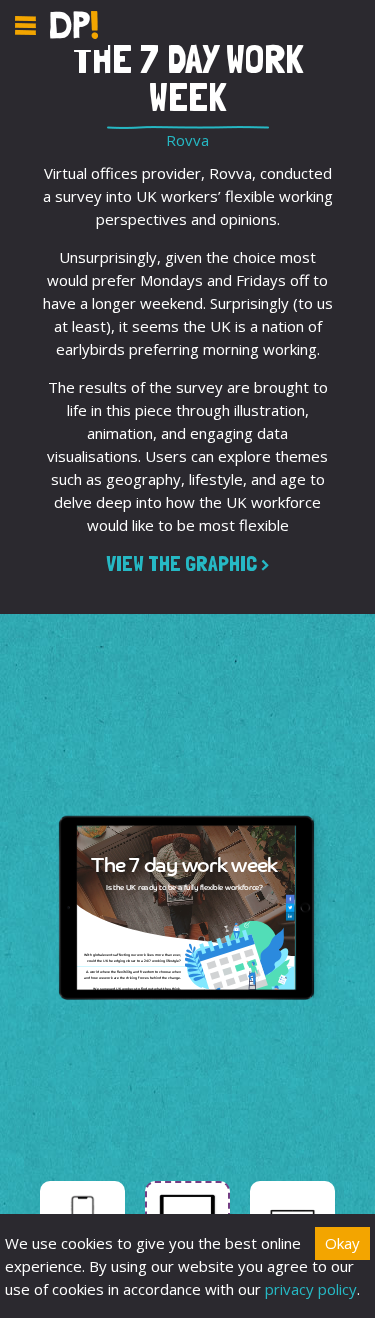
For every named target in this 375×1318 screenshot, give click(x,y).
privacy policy (311, 1289)
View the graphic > (187, 563)
